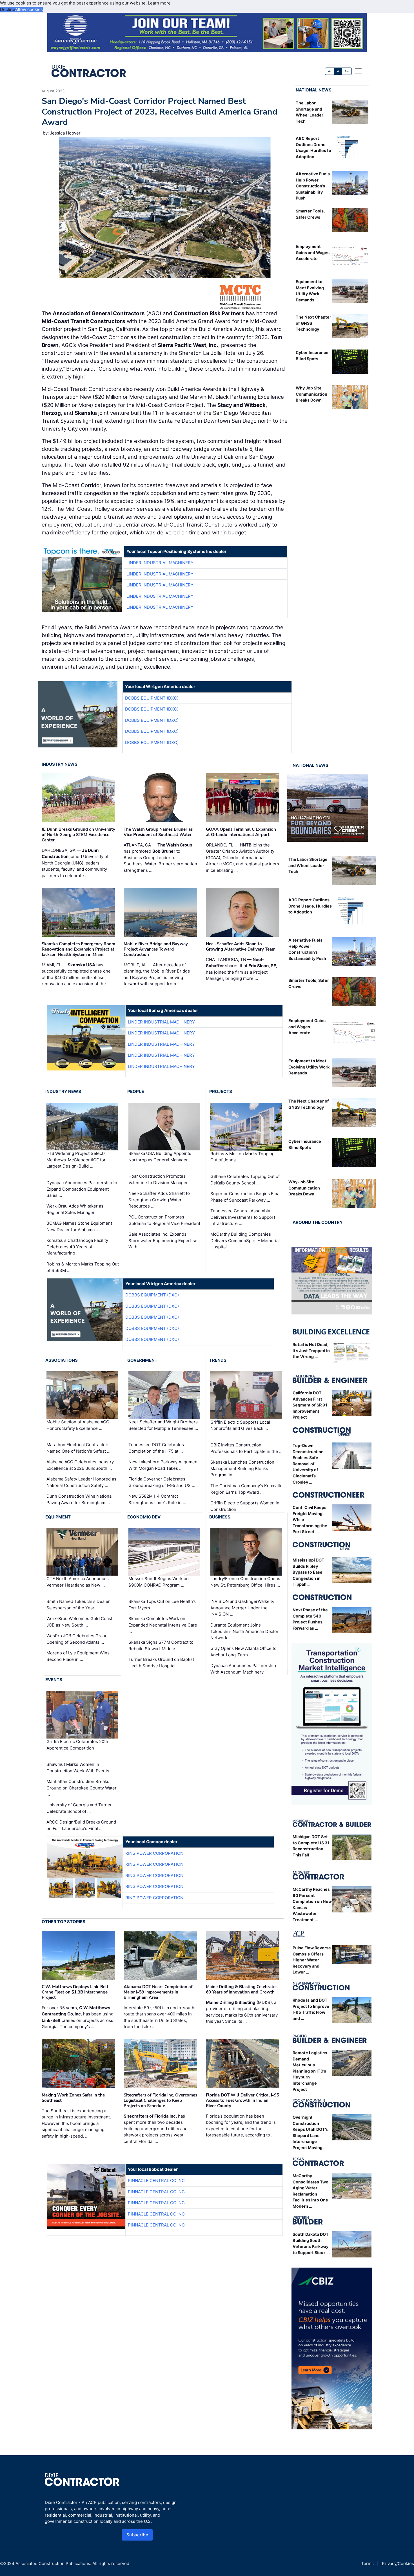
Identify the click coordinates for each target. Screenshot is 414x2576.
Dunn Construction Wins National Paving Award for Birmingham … (80, 1499)
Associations (62, 1360)
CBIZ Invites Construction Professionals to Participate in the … (246, 1448)
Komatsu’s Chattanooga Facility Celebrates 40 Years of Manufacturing (77, 1247)
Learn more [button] (159, 3)
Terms (367, 2563)
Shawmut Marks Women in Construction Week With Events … (80, 1768)
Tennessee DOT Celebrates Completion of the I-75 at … (156, 1448)
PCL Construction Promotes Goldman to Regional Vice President (164, 1220)
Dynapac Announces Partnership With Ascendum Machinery (243, 1669)
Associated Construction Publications (53, 2563)
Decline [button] (8, 9)
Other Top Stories (64, 1922)
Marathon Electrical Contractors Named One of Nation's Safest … (78, 1448)
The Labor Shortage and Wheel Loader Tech (308, 865)
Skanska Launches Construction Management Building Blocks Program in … (242, 1468)
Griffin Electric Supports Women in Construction (245, 1506)
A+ (347, 71)
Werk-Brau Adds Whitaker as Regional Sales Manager (75, 1209)
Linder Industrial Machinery (160, 563)
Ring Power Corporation (154, 1853)
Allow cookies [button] (29, 9)
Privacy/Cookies (398, 2563)
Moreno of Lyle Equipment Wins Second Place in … (78, 1656)
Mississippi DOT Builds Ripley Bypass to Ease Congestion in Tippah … (309, 1572)
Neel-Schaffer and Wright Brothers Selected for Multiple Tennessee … (163, 1425)
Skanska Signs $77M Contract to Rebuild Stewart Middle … (161, 1645)
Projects (221, 1091)
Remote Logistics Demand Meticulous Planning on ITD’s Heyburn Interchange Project (310, 2071)
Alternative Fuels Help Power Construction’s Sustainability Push (313, 186)
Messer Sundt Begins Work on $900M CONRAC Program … (159, 1582)
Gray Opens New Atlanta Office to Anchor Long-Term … (243, 1652)
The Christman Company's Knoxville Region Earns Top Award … (246, 1489)
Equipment (58, 1517)
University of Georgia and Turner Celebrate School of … (79, 1808)
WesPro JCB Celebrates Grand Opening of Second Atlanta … (77, 1639)
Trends (218, 1360)
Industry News (60, 764)
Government (142, 1360)
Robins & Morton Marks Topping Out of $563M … (83, 1267)
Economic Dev (144, 1517)
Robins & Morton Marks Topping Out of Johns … (242, 1157)
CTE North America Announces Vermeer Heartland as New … (78, 1582)
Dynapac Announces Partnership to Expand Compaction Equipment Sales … (82, 1189)
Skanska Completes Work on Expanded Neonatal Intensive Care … (163, 1625)
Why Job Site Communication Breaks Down (311, 394)
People (136, 1091)
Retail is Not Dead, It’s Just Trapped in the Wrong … (311, 1350)
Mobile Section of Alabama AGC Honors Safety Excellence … (78, 1425)
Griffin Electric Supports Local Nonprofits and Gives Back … (240, 1425)
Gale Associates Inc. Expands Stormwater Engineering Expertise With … (163, 1240)
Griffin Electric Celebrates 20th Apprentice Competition (77, 1745)
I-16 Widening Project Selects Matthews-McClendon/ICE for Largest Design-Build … (76, 1160)
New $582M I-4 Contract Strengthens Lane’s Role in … (157, 1499)
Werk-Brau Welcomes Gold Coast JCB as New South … (79, 1622)
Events (54, 1680)
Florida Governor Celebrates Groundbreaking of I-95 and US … (162, 1482)
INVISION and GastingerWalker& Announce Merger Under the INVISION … (242, 1608)
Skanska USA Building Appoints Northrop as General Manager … (160, 1157)
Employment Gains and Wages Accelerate (313, 252)
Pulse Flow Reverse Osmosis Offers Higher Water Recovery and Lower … (312, 1960)
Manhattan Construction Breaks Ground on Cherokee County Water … (82, 1788)
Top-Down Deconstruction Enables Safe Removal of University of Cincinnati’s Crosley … (308, 1464)
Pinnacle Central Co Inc (156, 2180)
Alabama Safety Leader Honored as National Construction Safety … (81, 1482)
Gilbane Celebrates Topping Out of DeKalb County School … (245, 1180)
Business (220, 1517)
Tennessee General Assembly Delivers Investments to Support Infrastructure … (243, 1217)
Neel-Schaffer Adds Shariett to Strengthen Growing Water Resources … (159, 1200)
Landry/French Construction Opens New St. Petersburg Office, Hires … (245, 1582)
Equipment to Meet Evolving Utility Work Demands (309, 1067)
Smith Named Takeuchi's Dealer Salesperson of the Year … (78, 1605)
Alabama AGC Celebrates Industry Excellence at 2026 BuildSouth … (80, 1465)
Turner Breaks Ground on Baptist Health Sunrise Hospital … (161, 1663)
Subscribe (137, 2535)
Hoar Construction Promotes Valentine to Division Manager (158, 1179)
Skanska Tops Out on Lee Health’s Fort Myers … (162, 1605)
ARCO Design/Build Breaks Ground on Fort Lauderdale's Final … (81, 1825)
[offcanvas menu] (358, 71)
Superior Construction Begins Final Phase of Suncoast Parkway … (245, 1197)
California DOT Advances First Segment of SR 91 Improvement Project (310, 1405)
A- (330, 71)
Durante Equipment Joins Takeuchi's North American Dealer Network (244, 1631)
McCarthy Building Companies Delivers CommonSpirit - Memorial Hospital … (245, 1240)
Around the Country (318, 1222)
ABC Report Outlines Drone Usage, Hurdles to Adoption (310, 906)
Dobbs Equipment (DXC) (152, 698)
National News (314, 90)
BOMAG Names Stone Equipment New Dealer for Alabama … (79, 1226)
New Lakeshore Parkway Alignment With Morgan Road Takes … (164, 1465)
